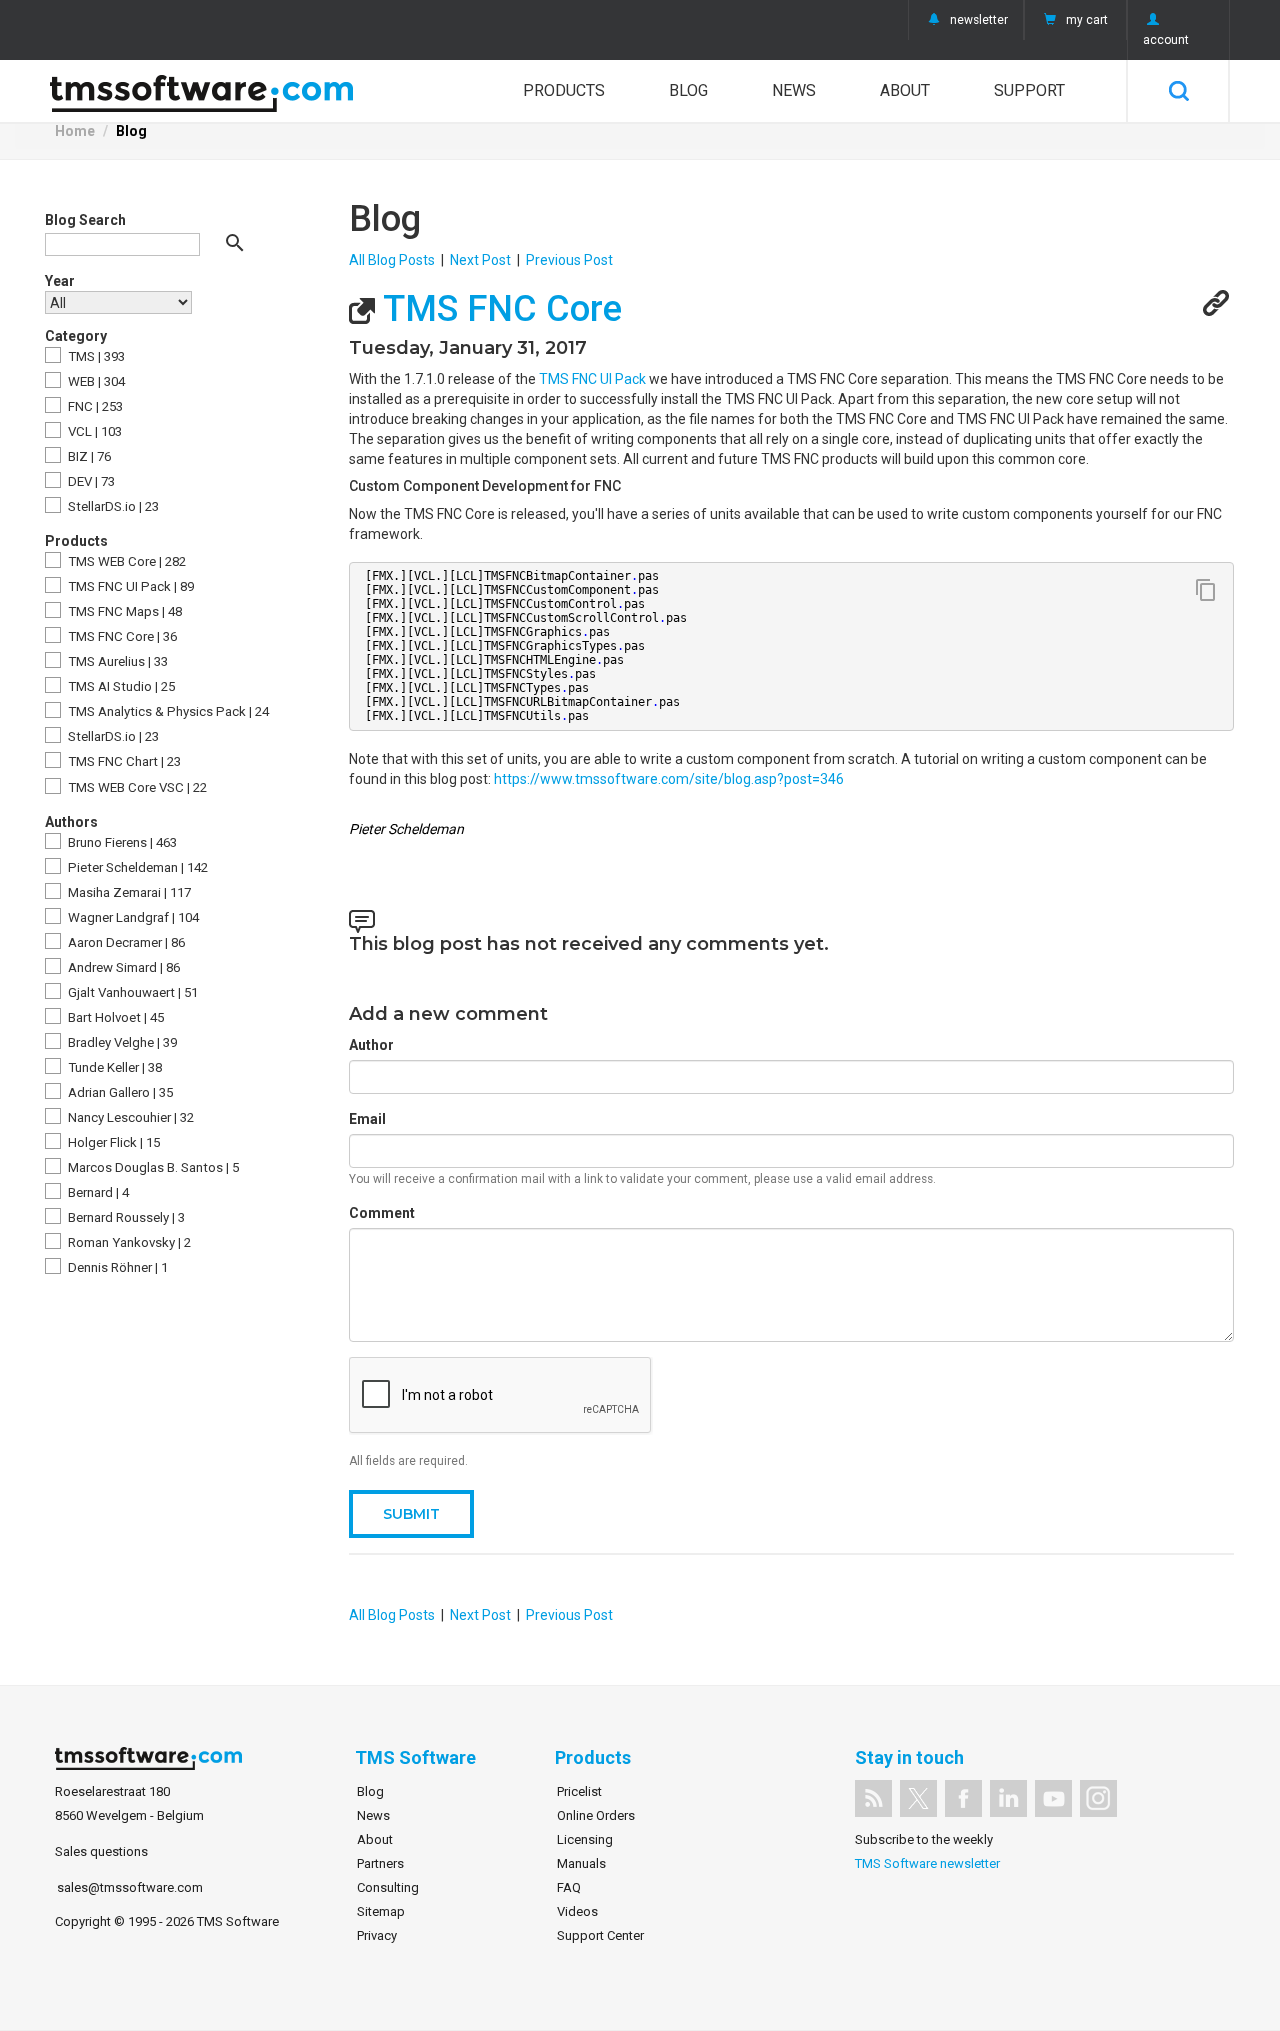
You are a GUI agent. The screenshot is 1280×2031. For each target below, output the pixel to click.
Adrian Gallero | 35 (119, 1092)
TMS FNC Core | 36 (121, 636)
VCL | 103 (93, 431)
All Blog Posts (392, 260)
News (794, 90)
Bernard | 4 (97, 1192)
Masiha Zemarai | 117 (128, 892)
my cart (1087, 20)
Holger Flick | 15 (112, 1142)
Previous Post (569, 260)
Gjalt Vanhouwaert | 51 (131, 992)
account (1166, 40)
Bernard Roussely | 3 (125, 1217)
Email (367, 1119)
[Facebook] (963, 1798)
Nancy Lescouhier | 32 (129, 1117)
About (905, 90)
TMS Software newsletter (927, 1863)
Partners (380, 1863)
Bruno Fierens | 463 (121, 842)
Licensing (585, 1839)
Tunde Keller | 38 (113, 1067)
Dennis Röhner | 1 (116, 1267)
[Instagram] (1098, 1798)
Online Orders (596, 1815)
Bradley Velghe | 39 (121, 1042)
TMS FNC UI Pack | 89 (129, 586)
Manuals (581, 1863)
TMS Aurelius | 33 (116, 661)
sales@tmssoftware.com (130, 1887)
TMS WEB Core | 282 (125, 561)
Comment (382, 1213)
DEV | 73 (90, 481)
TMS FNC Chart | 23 (123, 761)
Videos (577, 1911)
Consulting (388, 1887)
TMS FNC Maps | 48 (123, 611)
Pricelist (579, 1791)
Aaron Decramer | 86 (125, 942)
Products (564, 90)
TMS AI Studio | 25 (120, 686)
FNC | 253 (94, 406)
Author (371, 1045)
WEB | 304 (95, 381)
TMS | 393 (95, 356)
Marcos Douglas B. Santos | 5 (152, 1167)
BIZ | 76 (88, 456)
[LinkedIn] (1008, 1798)
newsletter (979, 20)
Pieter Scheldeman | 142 (136, 867)
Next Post (480, 260)
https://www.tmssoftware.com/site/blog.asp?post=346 (669, 779)
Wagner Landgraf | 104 (132, 917)
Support (1029, 90)
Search (1178, 91)
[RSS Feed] (873, 1798)
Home (75, 131)
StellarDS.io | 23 (112, 506)
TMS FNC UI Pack (592, 379)
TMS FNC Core (498, 309)
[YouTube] (1053, 1798)
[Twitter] (918, 1798)
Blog (688, 90)
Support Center (600, 1935)
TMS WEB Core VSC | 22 (136, 787)
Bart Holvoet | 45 (114, 1017)
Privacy (377, 1935)
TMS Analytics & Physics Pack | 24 (167, 711)
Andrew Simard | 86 (122, 967)
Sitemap (381, 1911)
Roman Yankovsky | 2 (128, 1242)
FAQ (569, 1887)
